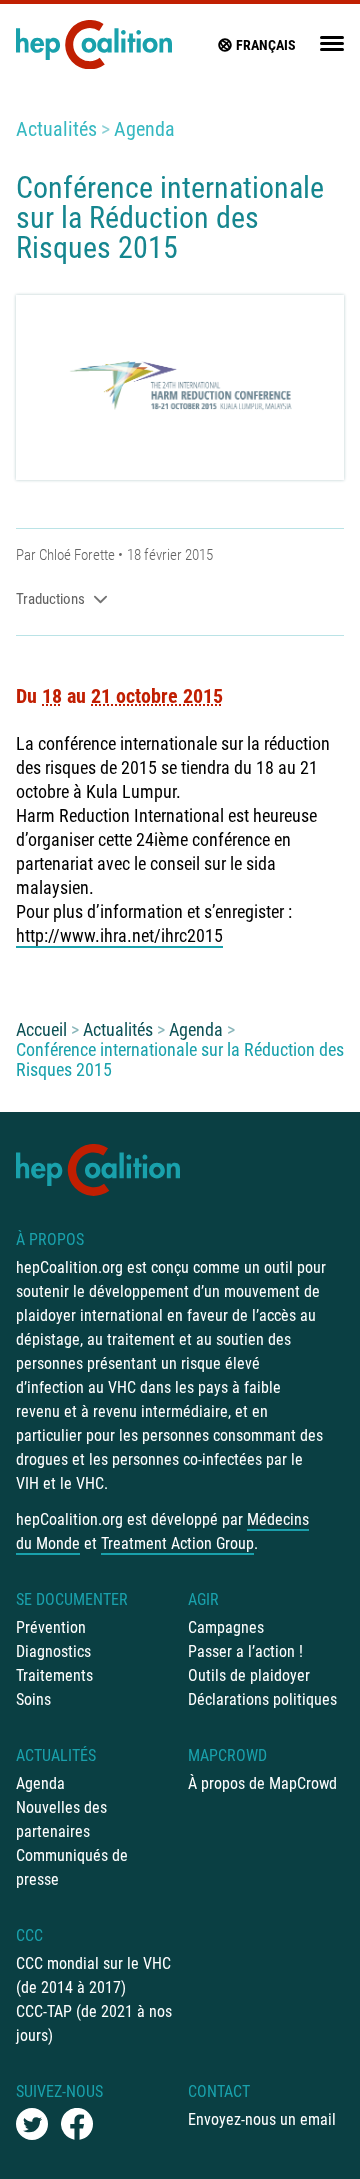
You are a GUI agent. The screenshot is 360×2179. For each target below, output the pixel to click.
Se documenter (72, 1599)
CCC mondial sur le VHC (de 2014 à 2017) (93, 1975)
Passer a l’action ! (245, 1651)
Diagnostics (53, 1651)
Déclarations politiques (262, 1699)
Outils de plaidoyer (249, 1675)
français (266, 45)
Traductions (50, 599)
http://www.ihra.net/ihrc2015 (119, 935)
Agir (203, 1599)
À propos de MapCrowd (262, 1783)
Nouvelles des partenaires (61, 1819)
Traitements (54, 1675)
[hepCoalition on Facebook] (77, 2124)
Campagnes (226, 1627)
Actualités (56, 129)
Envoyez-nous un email (262, 2119)
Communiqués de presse (72, 1867)
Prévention (51, 1627)
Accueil (41, 1029)
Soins (33, 1699)
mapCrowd (227, 1755)
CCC (29, 1935)
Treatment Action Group (177, 1543)
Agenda (144, 129)
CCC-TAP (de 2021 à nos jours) (94, 2023)
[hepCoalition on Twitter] (32, 2124)
